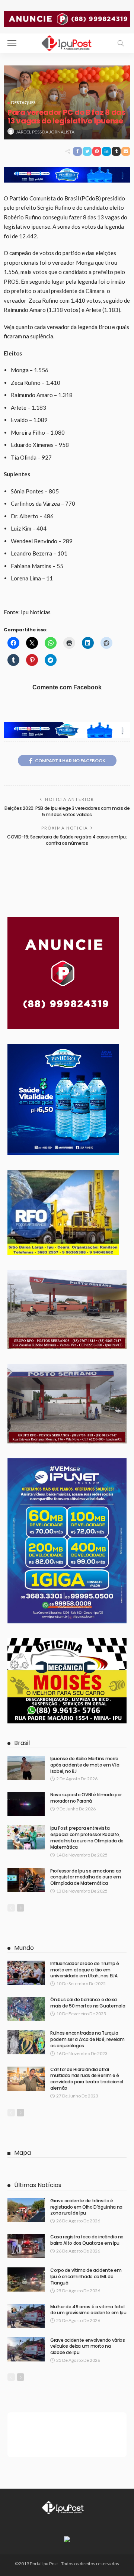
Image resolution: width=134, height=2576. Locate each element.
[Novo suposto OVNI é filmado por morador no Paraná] (26, 1804)
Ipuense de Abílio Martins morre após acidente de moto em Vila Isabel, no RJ (85, 1765)
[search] (121, 43)
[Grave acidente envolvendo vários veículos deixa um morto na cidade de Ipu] (26, 2349)
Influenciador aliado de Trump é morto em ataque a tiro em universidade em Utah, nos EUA (85, 1970)
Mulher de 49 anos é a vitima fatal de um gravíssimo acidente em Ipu (88, 2310)
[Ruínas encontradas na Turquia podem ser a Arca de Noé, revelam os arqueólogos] (26, 2042)
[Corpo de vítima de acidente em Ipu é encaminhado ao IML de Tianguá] (26, 2279)
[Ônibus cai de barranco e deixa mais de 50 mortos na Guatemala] (26, 2009)
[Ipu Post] (67, 42)
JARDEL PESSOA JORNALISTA (45, 132)
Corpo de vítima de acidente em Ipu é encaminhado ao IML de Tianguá (86, 2276)
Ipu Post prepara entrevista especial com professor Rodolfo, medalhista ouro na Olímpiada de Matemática (87, 1837)
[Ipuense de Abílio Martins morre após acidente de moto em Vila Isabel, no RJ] (26, 1768)
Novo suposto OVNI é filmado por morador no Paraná (86, 1798)
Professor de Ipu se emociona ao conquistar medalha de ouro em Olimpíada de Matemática (86, 1877)
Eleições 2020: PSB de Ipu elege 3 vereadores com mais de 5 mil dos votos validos (67, 811)
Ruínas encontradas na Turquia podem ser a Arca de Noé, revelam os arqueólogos (87, 2039)
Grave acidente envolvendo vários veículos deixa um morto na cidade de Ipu (87, 2346)
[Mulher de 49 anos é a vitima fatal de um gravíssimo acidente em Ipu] (26, 2316)
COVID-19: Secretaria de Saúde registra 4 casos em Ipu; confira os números (67, 840)
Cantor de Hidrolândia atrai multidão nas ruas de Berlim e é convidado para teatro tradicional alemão (87, 2079)
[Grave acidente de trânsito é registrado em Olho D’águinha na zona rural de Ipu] (26, 2210)
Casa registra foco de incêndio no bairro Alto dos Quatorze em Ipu (87, 2240)
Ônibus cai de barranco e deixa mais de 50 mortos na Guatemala (88, 2003)
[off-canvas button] (12, 43)
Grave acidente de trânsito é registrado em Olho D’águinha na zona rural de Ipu (86, 2207)
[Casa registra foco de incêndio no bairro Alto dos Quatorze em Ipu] (26, 2246)
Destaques (23, 102)
